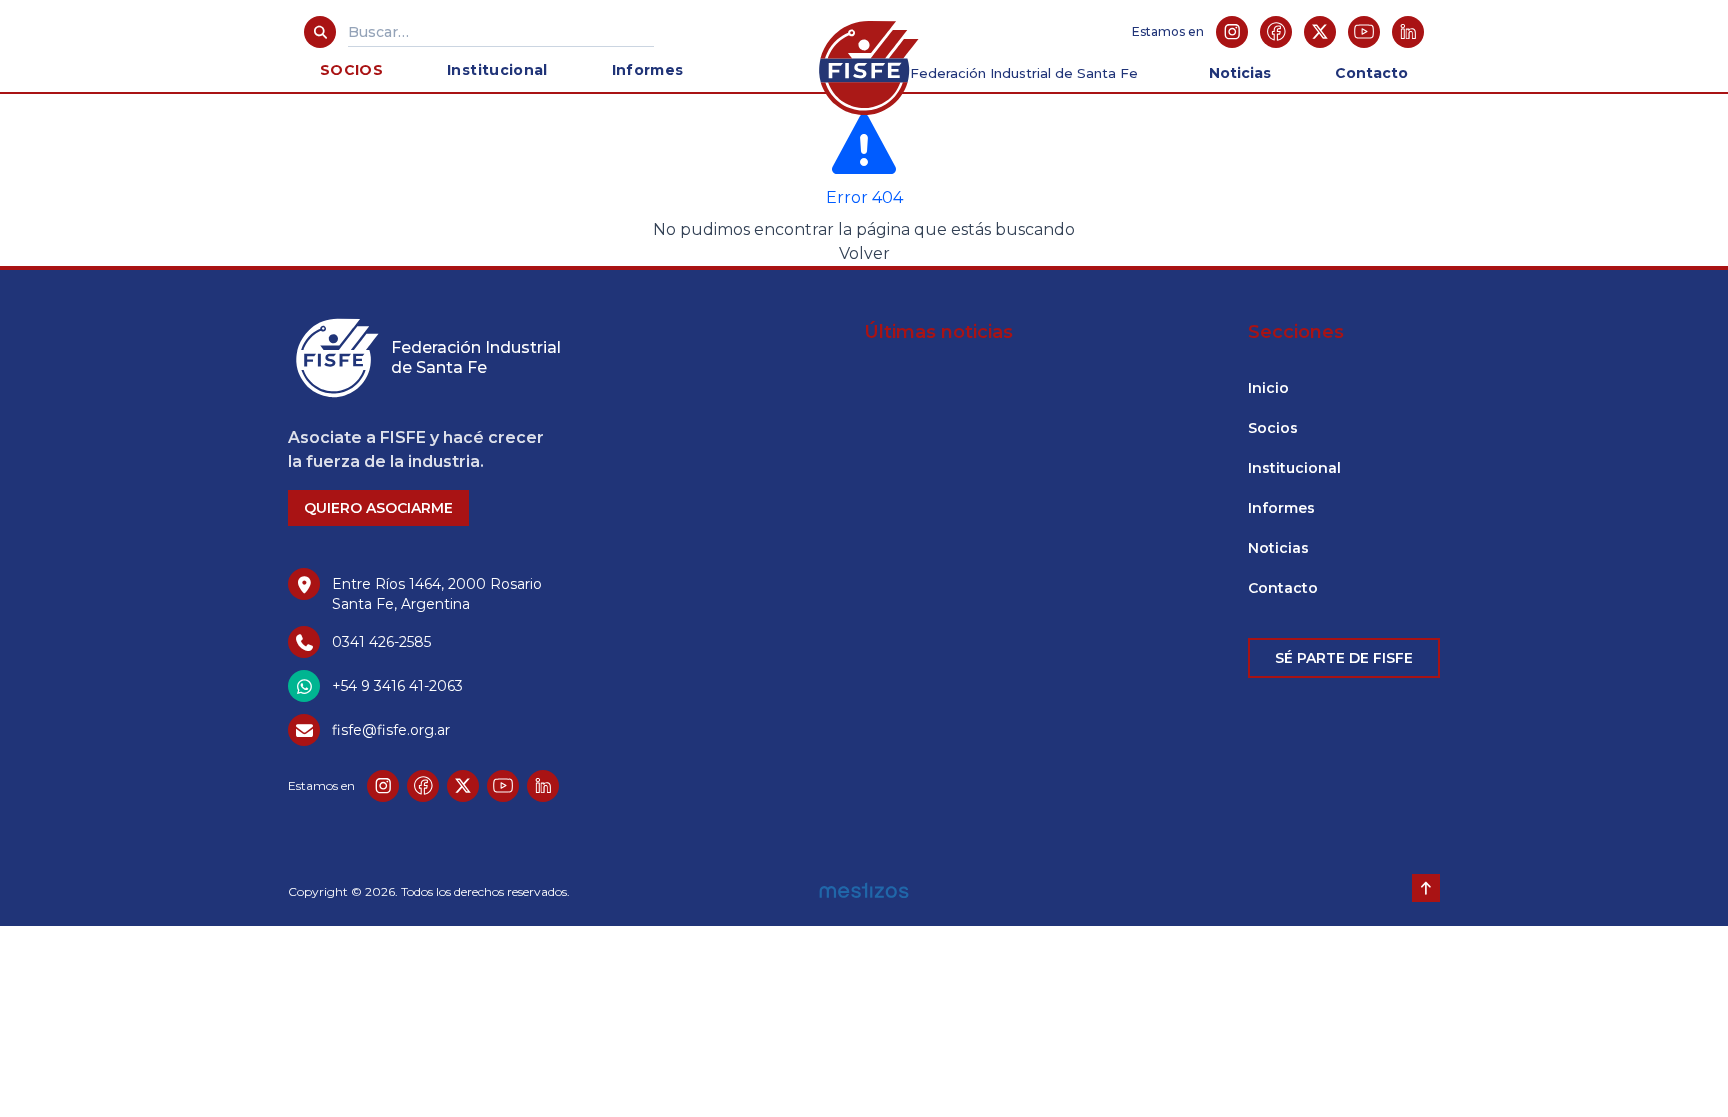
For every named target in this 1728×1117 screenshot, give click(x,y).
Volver (864, 253)
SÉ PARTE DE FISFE (1344, 658)
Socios (1273, 428)
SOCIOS (351, 70)
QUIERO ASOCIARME (378, 508)
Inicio (1268, 388)
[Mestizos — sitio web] (864, 886)
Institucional (497, 70)
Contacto (1371, 73)
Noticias (1240, 73)
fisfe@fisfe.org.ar (391, 730)
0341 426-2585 (381, 642)
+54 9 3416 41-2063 (397, 686)
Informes (648, 70)
